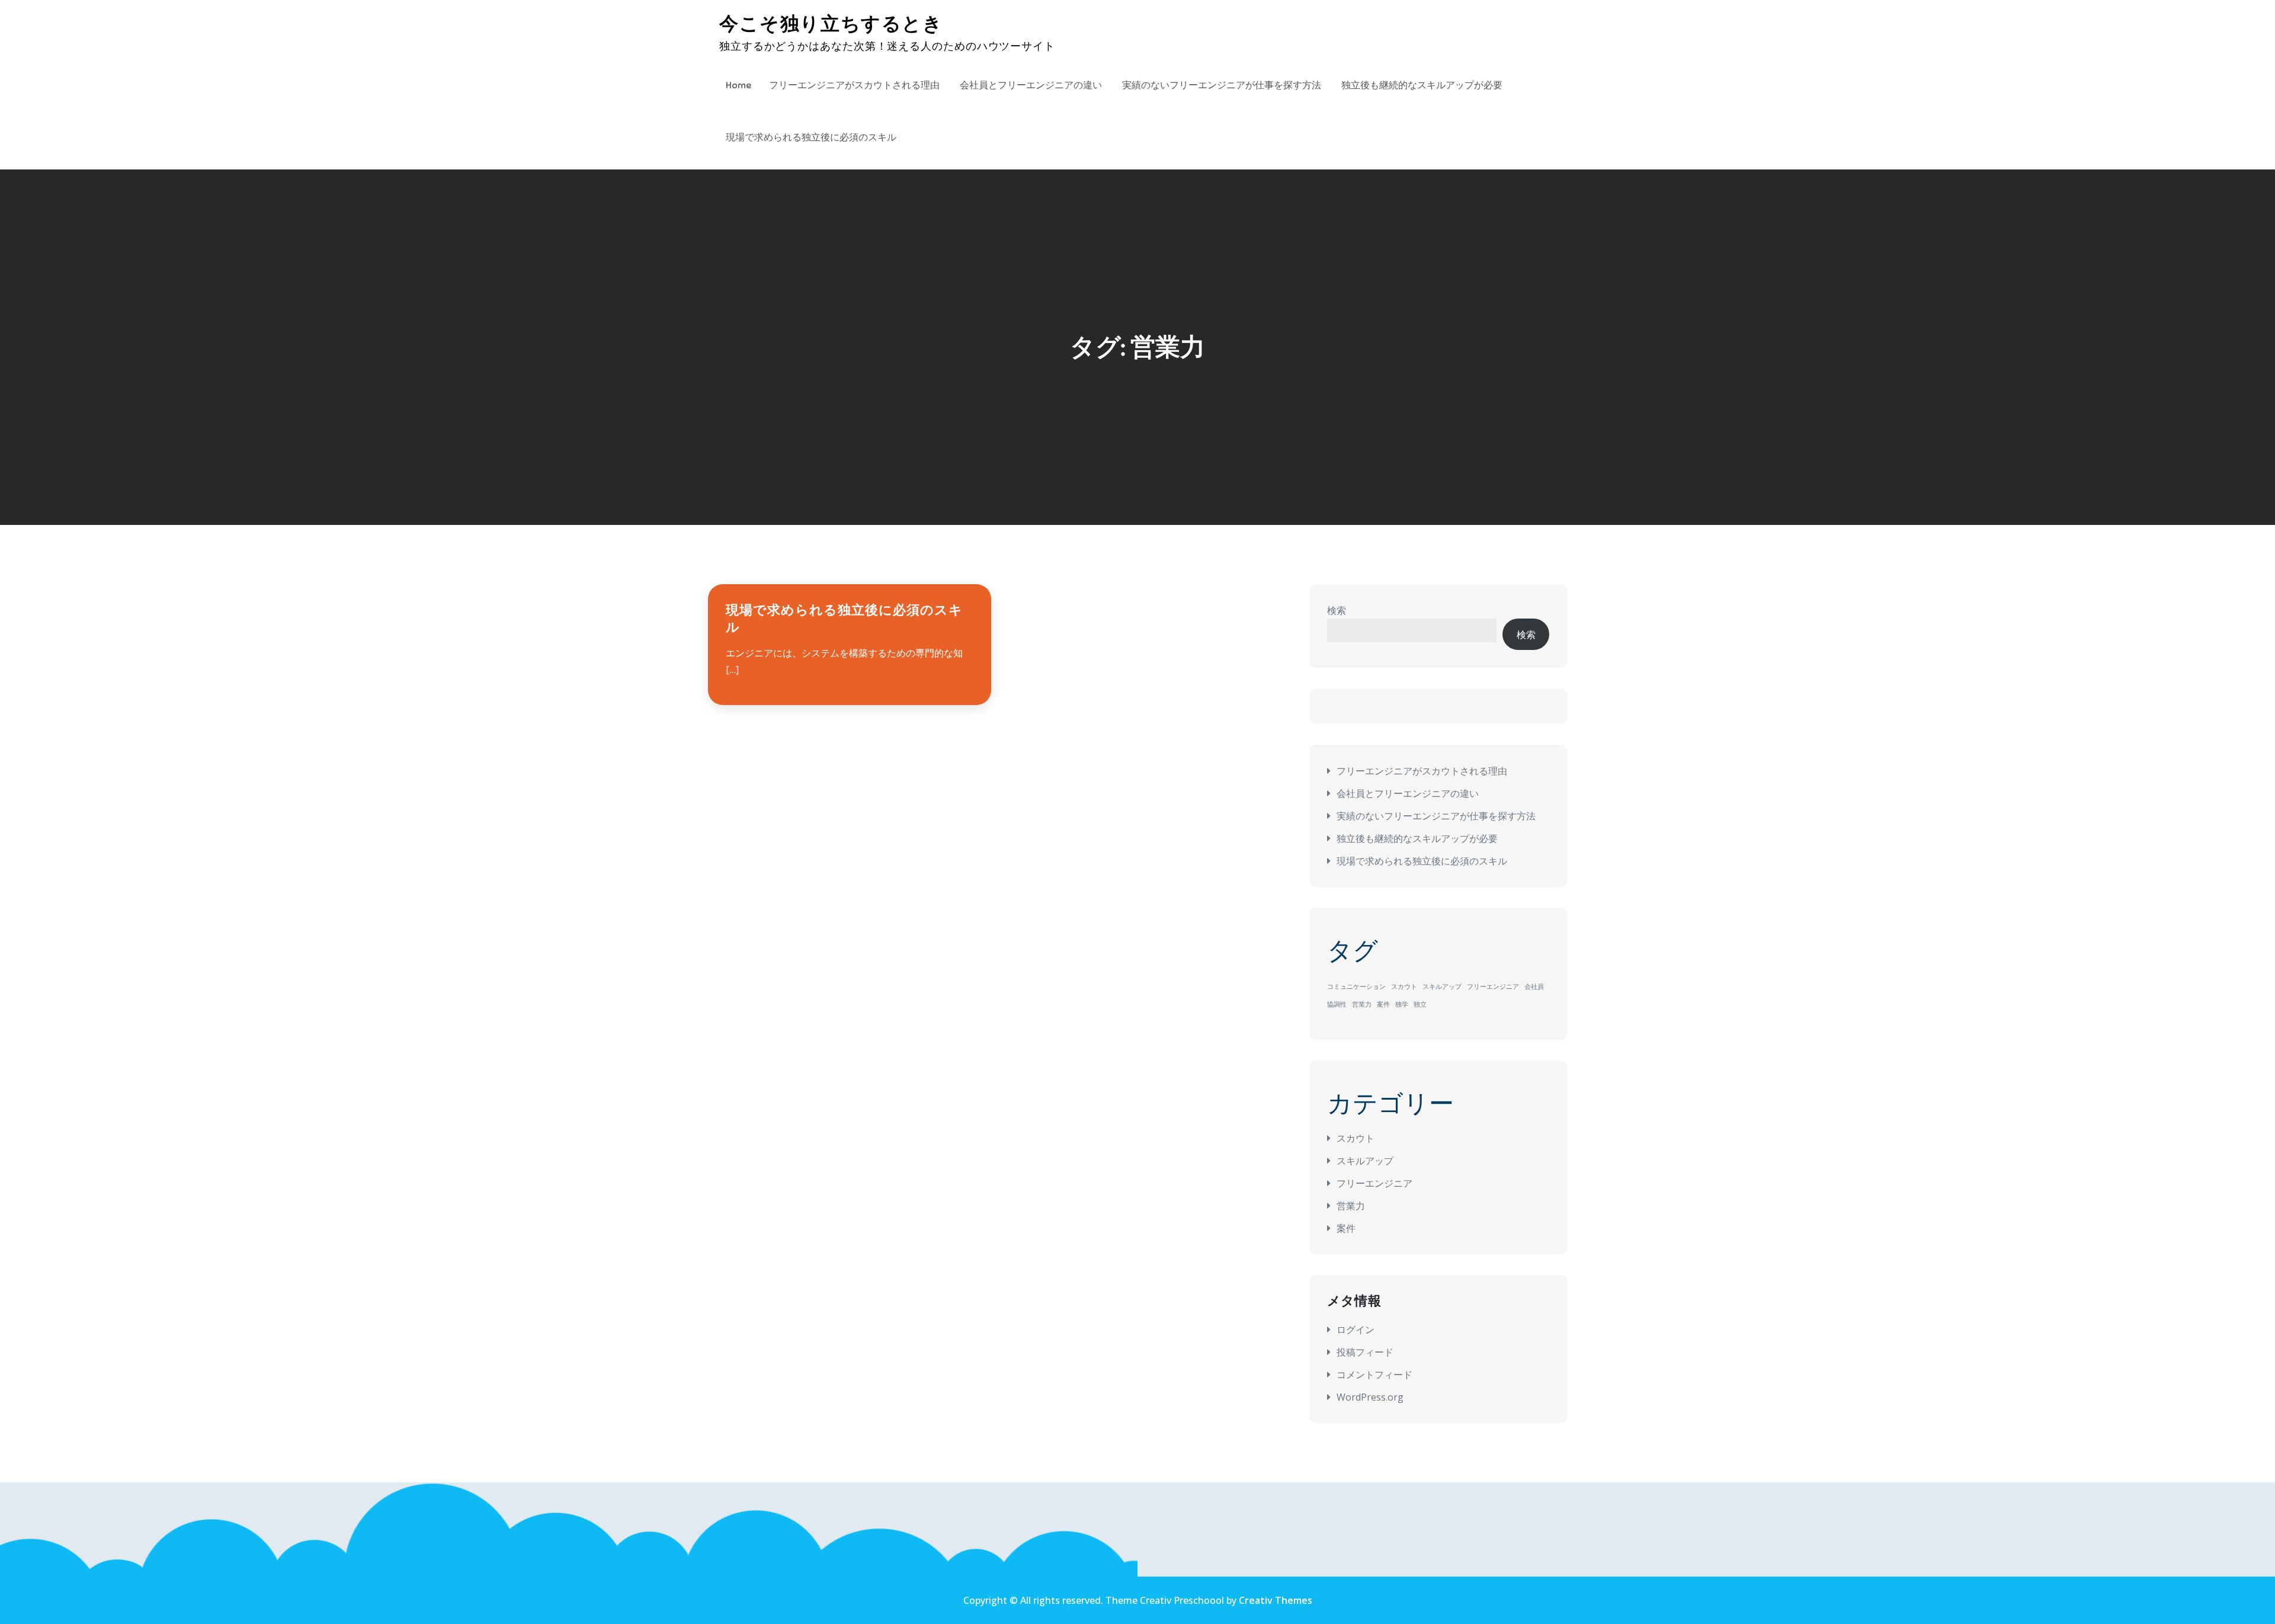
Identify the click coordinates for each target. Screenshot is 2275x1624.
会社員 (1534, 986)
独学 (1402, 1004)
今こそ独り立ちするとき (831, 24)
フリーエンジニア (1493, 986)
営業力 (1362, 1004)
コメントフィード (1374, 1375)
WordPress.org (1370, 1397)
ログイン (1356, 1330)
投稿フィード (1365, 1352)
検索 (1337, 610)
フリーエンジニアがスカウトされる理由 (854, 85)
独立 (1420, 1004)
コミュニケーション (1356, 986)
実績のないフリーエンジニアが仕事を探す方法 (1222, 85)
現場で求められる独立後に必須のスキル (811, 137)
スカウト (1404, 986)
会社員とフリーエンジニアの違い (1031, 85)
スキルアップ (1442, 986)
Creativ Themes (1276, 1600)
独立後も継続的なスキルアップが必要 (1422, 85)
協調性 (1337, 1004)
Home (738, 85)
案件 (1383, 1004)
